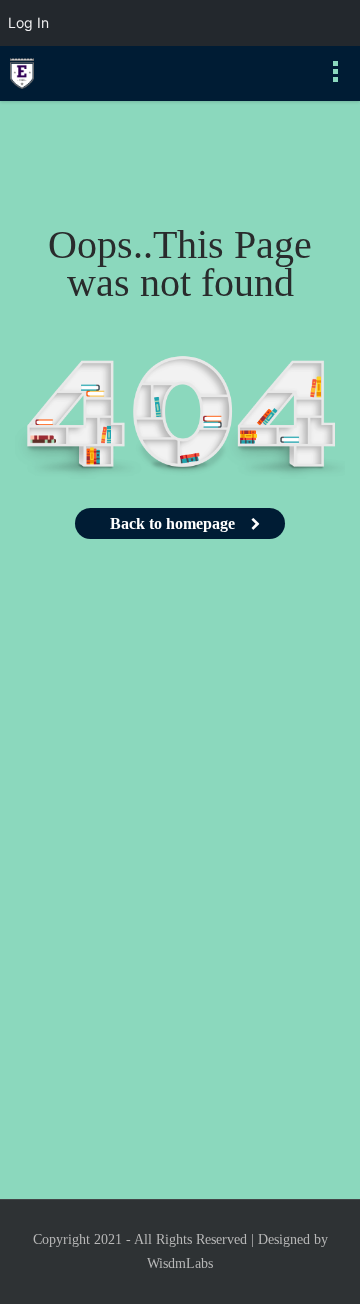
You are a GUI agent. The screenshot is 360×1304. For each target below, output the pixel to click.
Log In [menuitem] (28, 22)
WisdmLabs (180, 1263)
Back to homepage (172, 523)
